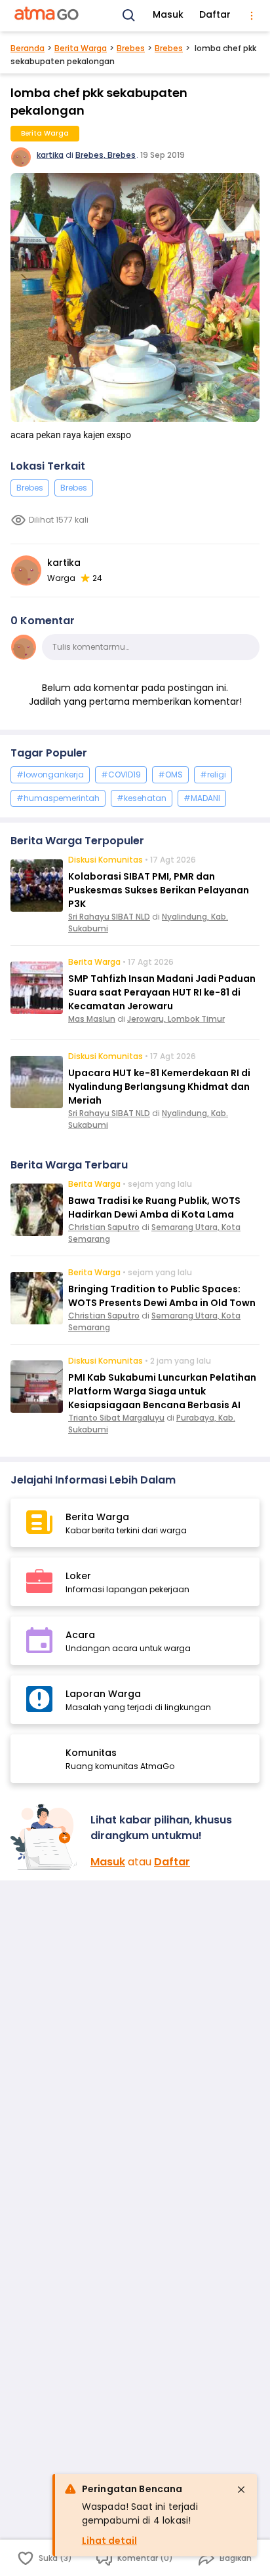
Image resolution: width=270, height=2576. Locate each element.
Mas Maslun (92, 1019)
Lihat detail (109, 2541)
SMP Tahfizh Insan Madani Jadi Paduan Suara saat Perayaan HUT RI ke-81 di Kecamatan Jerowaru (162, 992)
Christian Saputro (104, 1227)
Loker (78, 1576)
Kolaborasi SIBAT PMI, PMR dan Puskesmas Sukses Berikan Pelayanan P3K (159, 890)
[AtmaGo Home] (47, 16)
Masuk (168, 14)
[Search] (129, 16)
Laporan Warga (103, 1694)
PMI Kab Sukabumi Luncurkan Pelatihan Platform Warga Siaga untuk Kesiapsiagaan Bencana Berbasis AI (162, 1391)
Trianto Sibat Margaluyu (116, 1418)
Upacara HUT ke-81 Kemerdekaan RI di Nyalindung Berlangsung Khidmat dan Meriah (159, 1087)
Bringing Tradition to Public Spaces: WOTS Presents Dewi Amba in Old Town (162, 1296)
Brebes (131, 48)
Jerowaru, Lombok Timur (176, 1019)
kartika (50, 155)
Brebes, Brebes (106, 155)
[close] (241, 2490)
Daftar (215, 14)
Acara (80, 1635)
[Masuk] (45, 1837)
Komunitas (91, 1753)
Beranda (28, 48)
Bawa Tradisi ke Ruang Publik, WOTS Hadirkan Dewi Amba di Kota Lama (154, 1207)
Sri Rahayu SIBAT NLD (109, 917)
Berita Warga (81, 48)
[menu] (252, 16)
